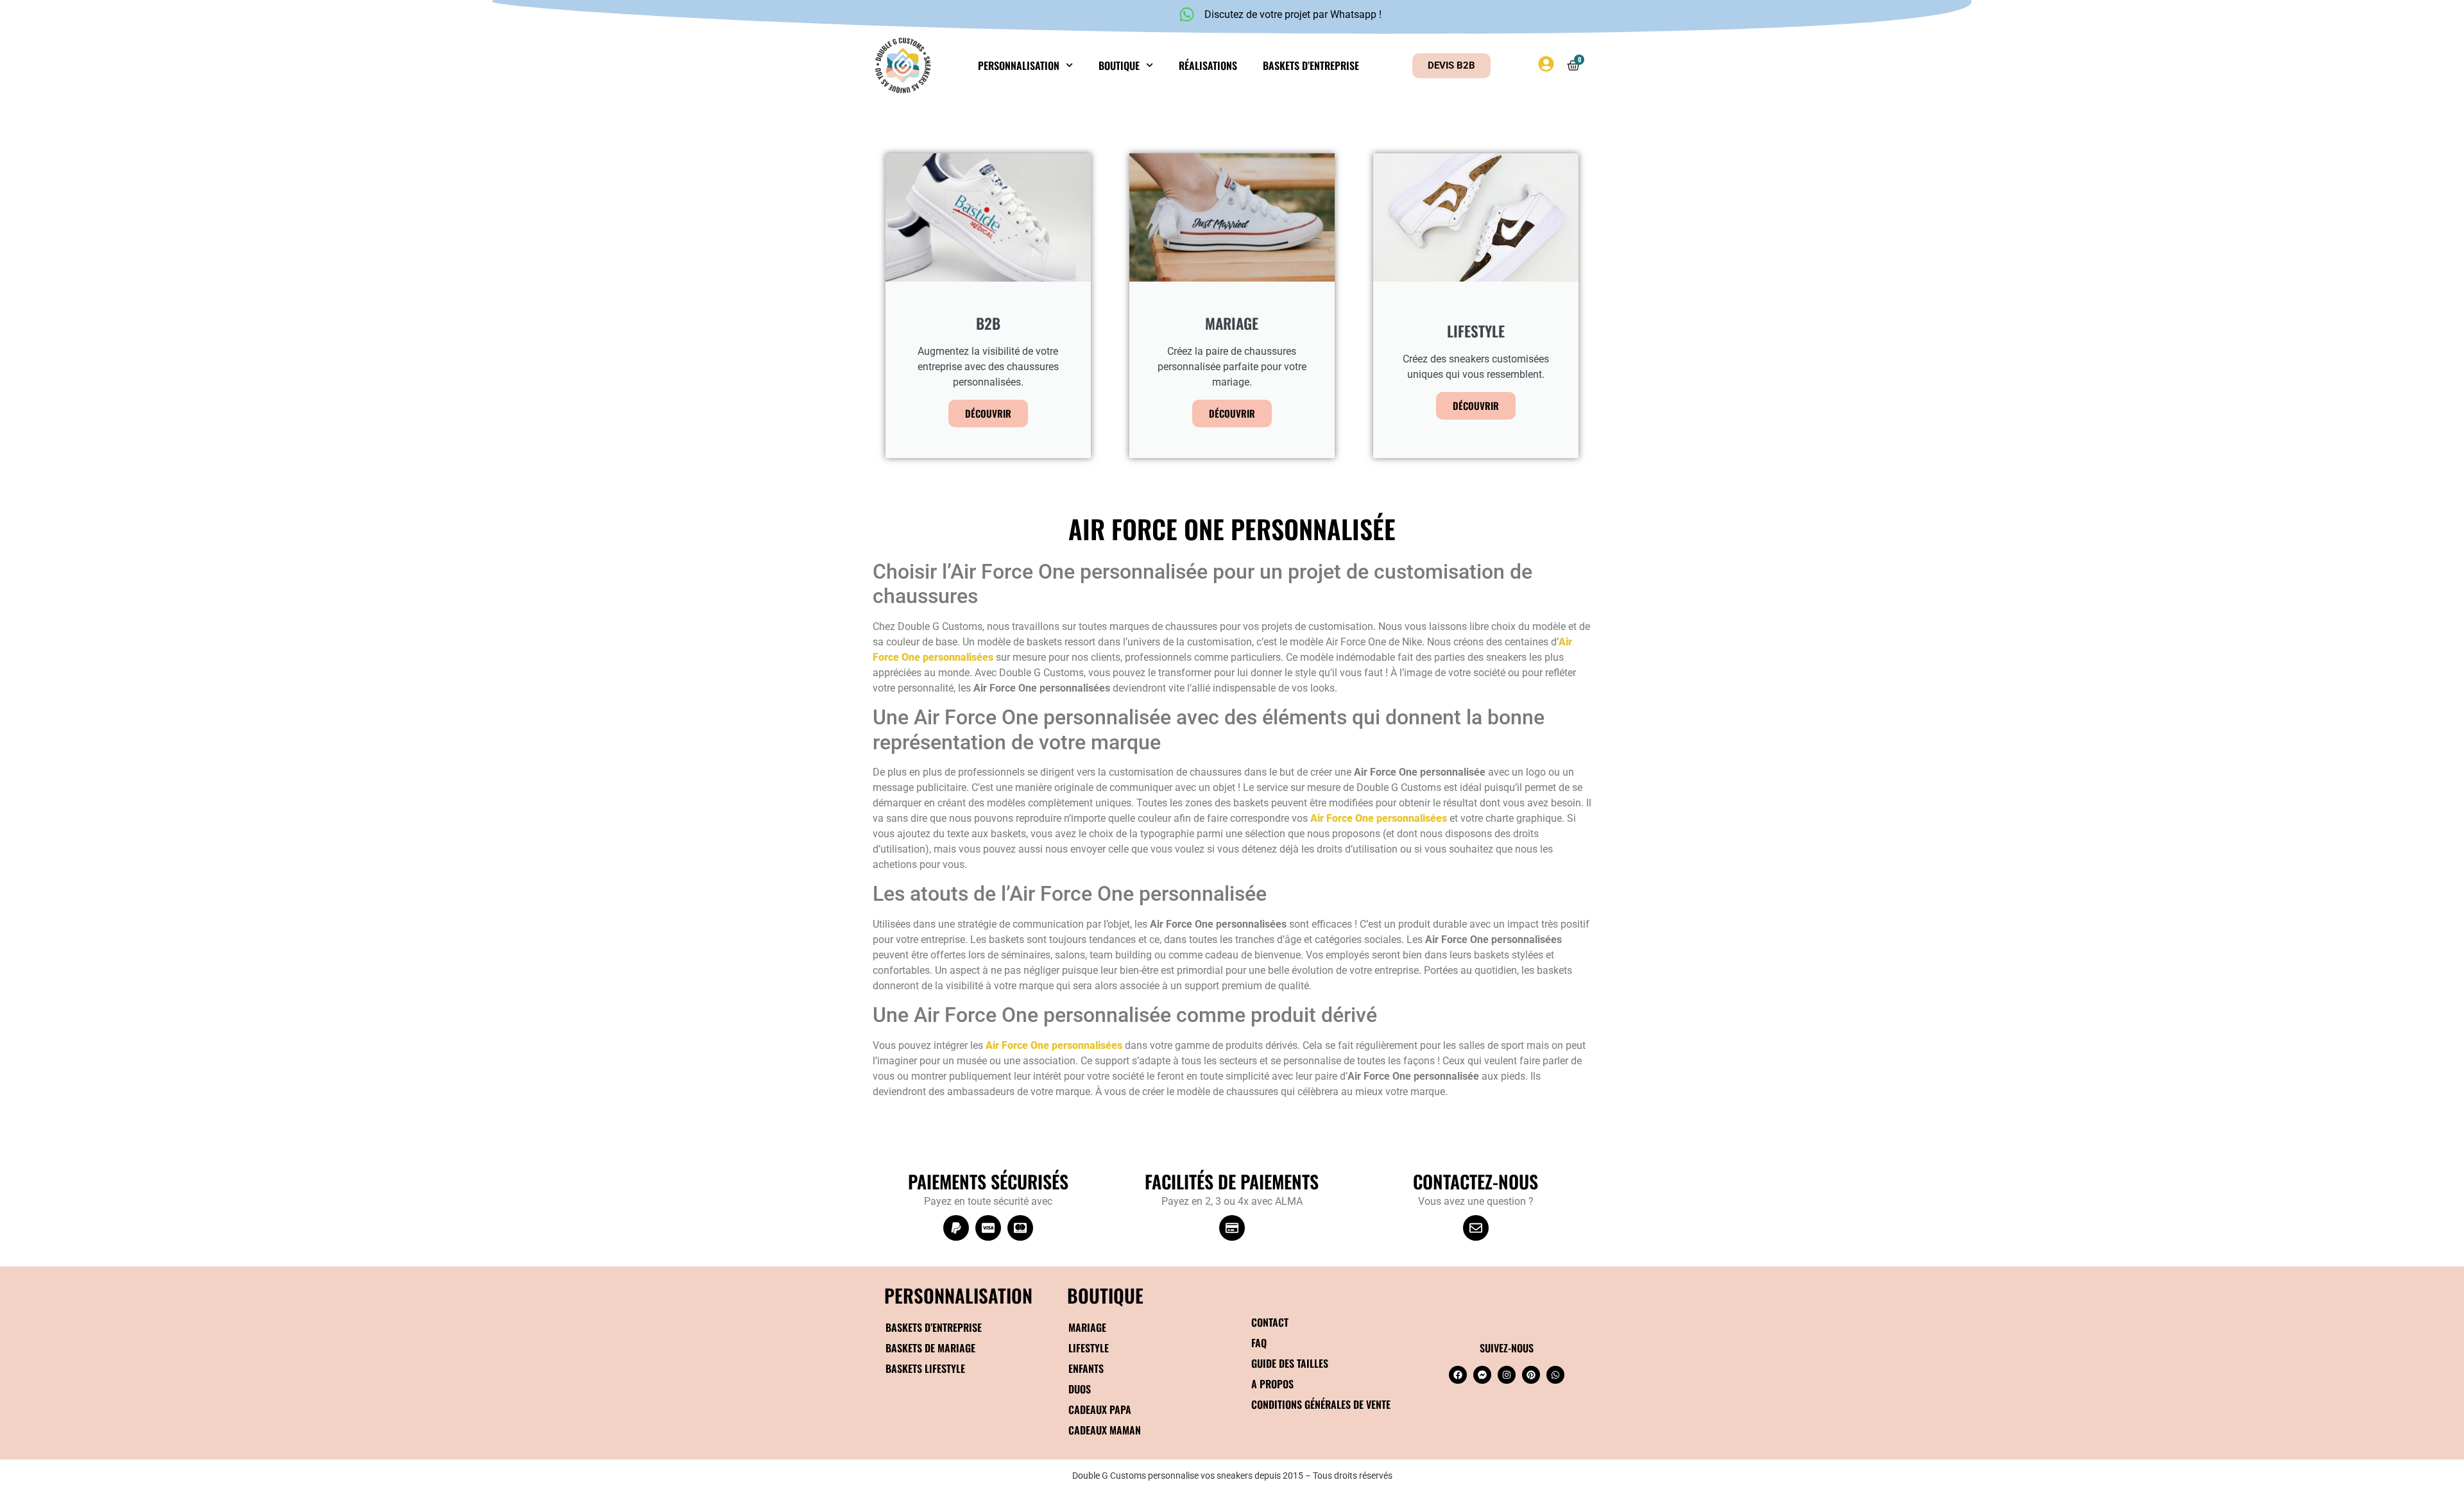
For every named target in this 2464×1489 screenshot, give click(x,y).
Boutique (1119, 65)
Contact (1270, 1322)
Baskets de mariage (930, 1348)
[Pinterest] (1531, 1375)
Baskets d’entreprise (1311, 65)
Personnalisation (1019, 65)
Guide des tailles (1290, 1363)
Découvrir (988, 413)
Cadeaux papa (1100, 1409)
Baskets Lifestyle (925, 1368)
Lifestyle (1089, 1348)
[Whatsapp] (1555, 1375)
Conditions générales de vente (1321, 1404)
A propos (1272, 1384)
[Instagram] (1507, 1375)
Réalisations (1208, 65)
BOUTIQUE (1105, 1295)
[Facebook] (1458, 1375)
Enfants (1086, 1368)
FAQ (1259, 1343)
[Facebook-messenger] (1482, 1375)
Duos (1080, 1389)
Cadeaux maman (1105, 1430)
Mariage (1087, 1327)
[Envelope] (1476, 1228)
